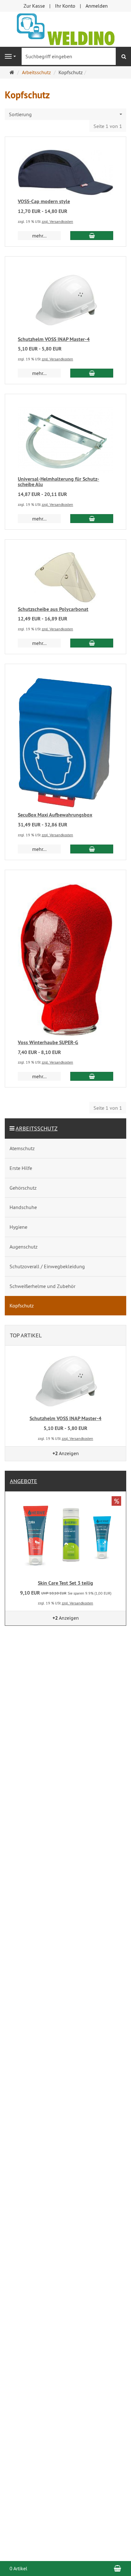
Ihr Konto (65, 6)
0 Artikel (18, 2568)
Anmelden (97, 6)
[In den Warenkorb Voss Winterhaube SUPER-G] (92, 1076)
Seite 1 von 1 (108, 126)
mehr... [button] (39, 236)
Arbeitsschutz (37, 1128)
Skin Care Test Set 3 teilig (65, 1583)
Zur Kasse (34, 6)
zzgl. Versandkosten (57, 221)
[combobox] (65, 114)
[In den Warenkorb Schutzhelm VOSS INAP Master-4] (92, 373)
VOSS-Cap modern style (44, 201)
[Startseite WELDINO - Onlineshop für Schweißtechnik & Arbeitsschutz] (66, 29)
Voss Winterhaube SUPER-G (48, 1042)
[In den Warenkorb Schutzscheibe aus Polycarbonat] (92, 643)
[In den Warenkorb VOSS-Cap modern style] (92, 236)
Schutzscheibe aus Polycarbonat (53, 609)
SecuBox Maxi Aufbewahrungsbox (55, 815)
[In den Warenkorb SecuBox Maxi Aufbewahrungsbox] (92, 849)
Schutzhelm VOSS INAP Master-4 (54, 339)
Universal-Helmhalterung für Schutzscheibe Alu (59, 482)
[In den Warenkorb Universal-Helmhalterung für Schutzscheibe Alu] (92, 519)
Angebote (24, 1481)
